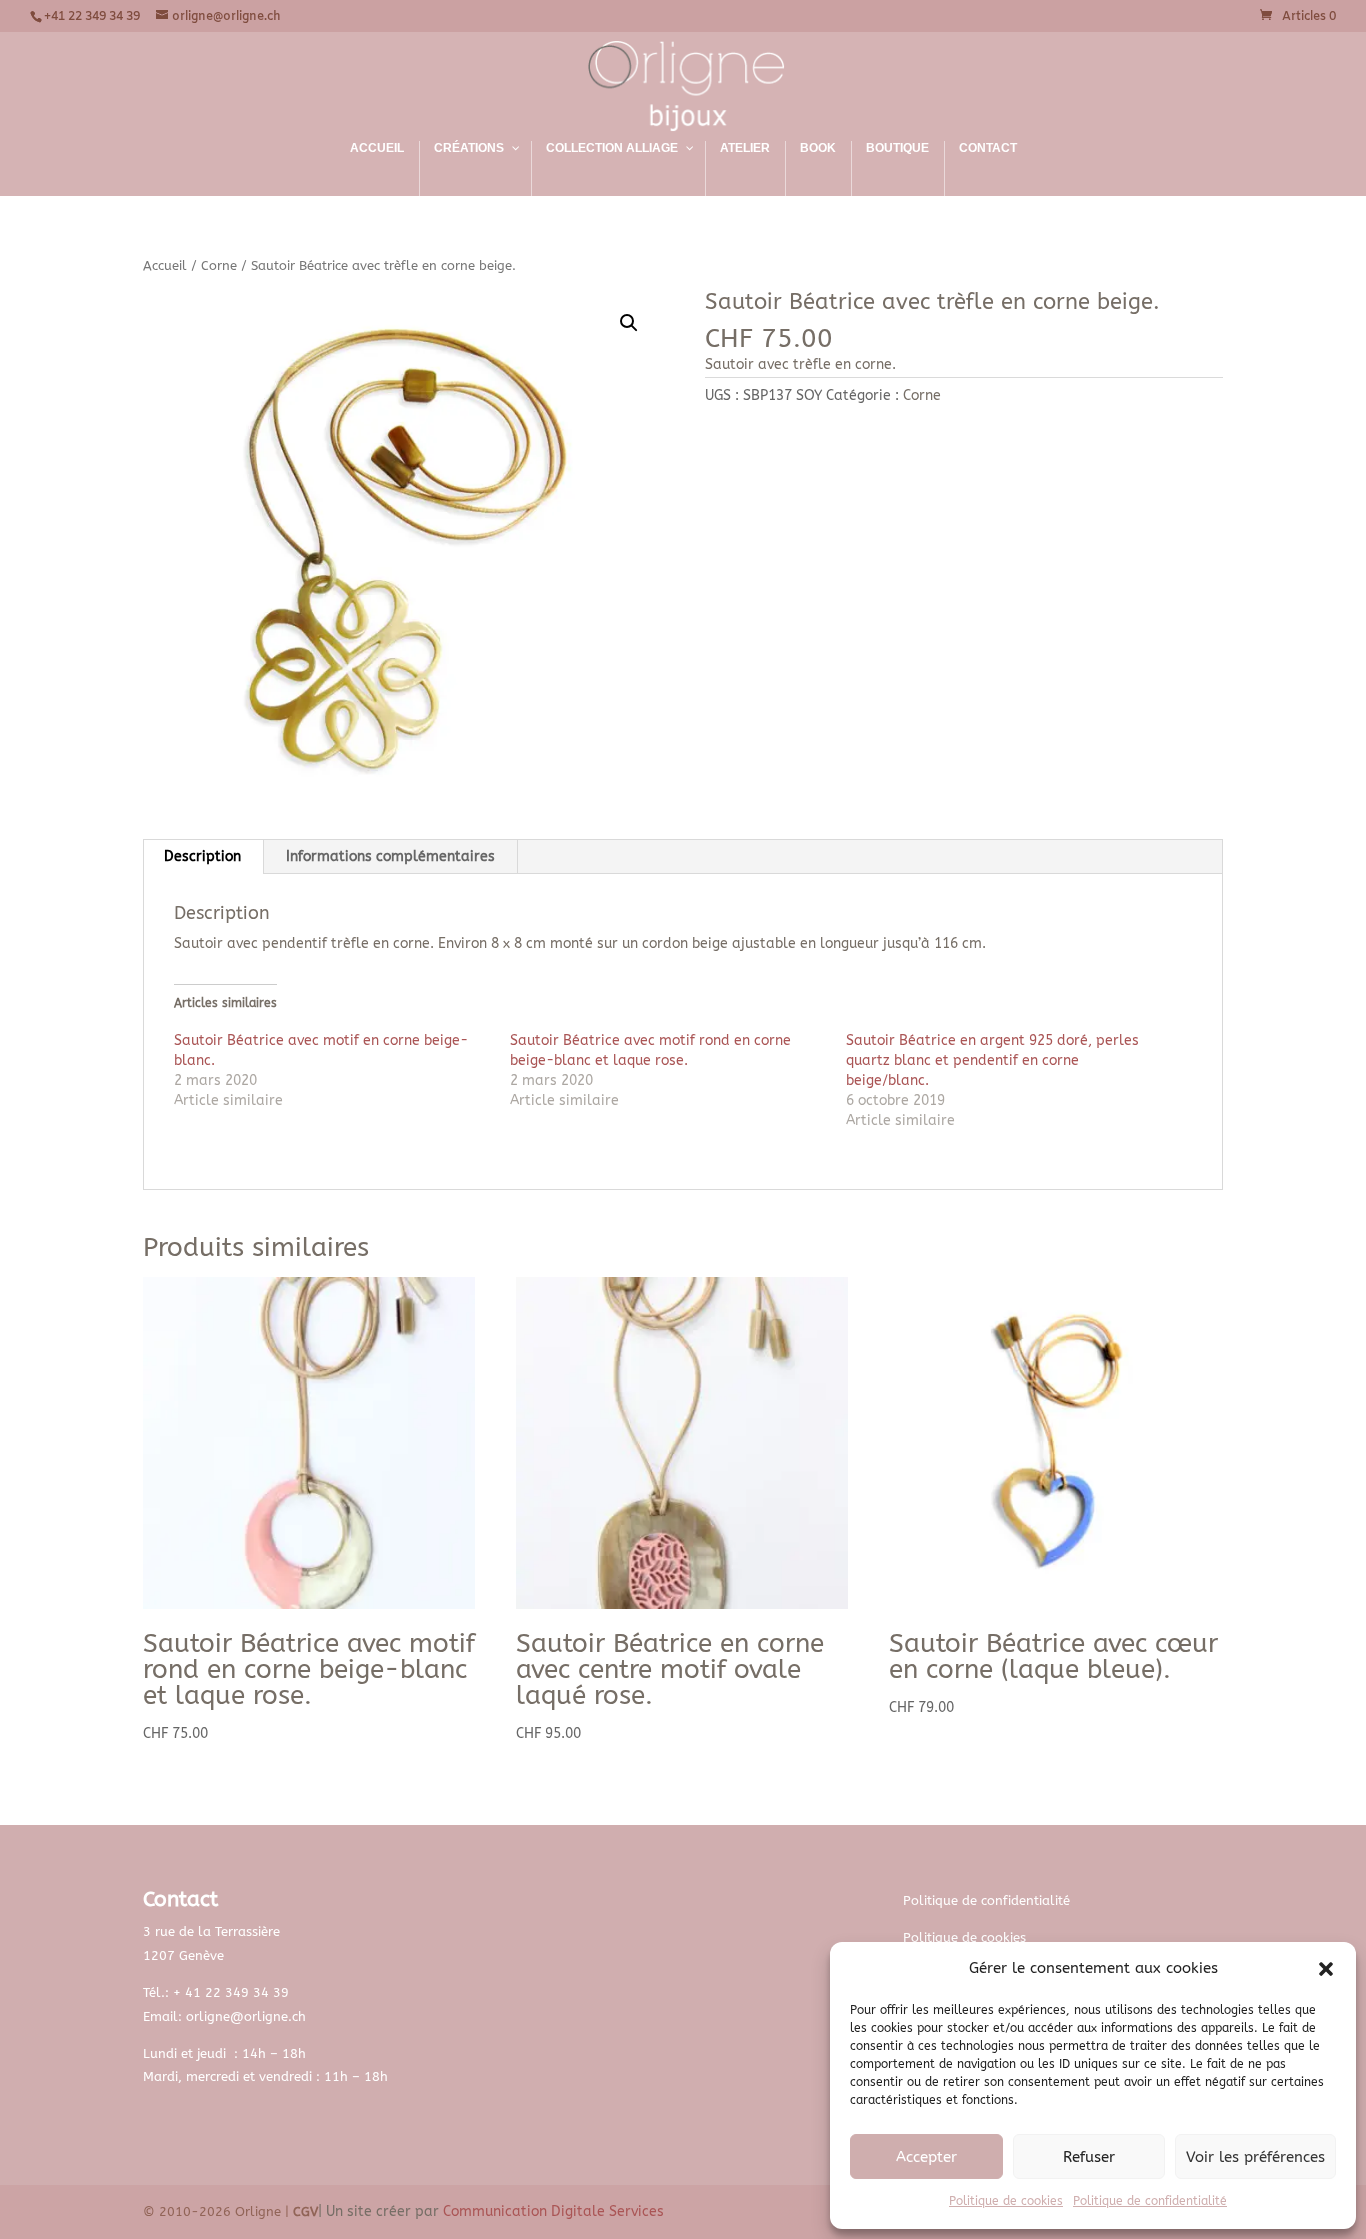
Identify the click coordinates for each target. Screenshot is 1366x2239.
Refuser (1089, 2157)
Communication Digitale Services (553, 2211)
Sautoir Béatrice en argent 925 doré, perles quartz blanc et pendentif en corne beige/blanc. (992, 1060)
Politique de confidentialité (1150, 2201)
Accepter (926, 2157)
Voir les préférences (1255, 2157)
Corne (219, 265)
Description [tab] (202, 856)
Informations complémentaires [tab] (390, 856)
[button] (1326, 1969)
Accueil (165, 265)
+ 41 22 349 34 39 (231, 1992)
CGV (305, 2211)
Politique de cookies (1006, 2201)
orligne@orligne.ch (246, 2016)
